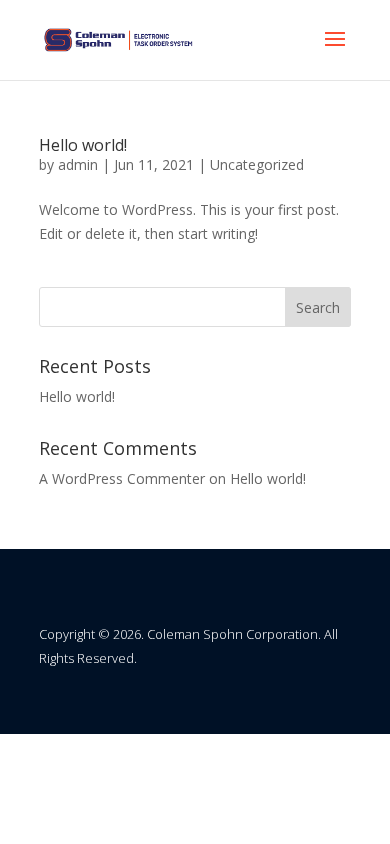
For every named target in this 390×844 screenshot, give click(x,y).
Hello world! (83, 145)
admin (78, 164)
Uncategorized (257, 164)
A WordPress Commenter (122, 478)
